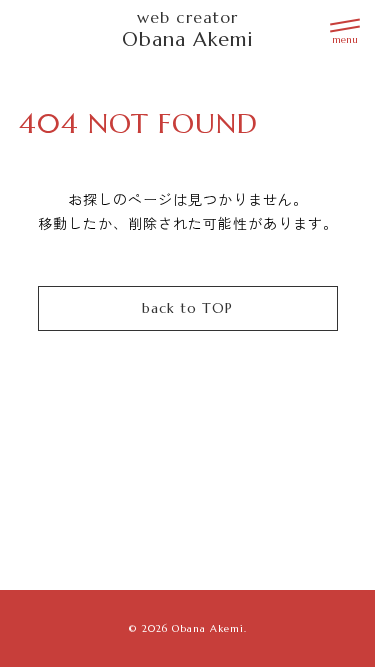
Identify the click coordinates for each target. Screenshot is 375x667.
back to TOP (187, 308)
